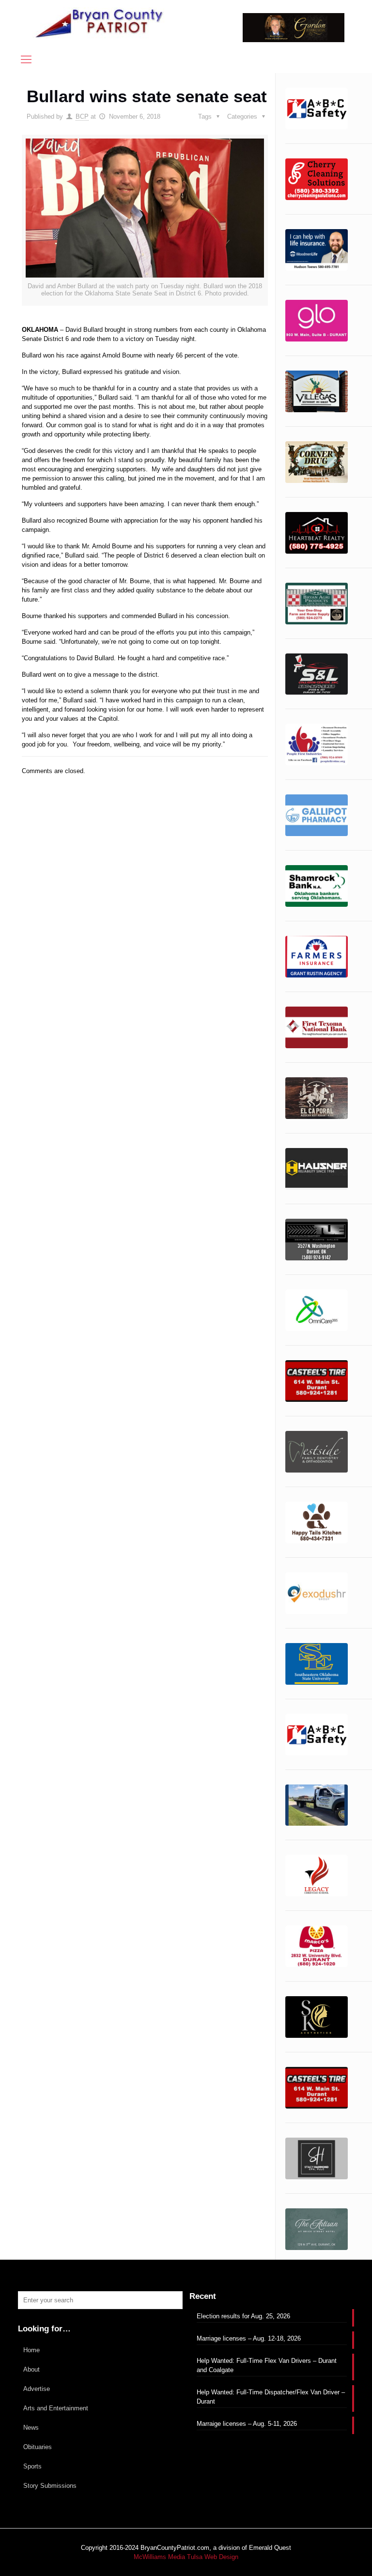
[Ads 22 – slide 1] (317, 1452)
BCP (82, 116)
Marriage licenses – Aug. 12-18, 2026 (249, 2338)
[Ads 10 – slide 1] (317, 745)
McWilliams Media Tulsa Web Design (186, 2557)
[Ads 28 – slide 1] (317, 1876)
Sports (32, 2466)
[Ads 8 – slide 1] (317, 674)
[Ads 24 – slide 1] (317, 1593)
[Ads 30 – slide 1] (317, 179)
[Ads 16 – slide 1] (317, 109)
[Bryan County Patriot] (100, 23)
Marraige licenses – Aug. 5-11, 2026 (247, 2424)
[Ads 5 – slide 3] (317, 533)
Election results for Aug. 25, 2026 (243, 2316)
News (31, 2428)
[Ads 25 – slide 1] (317, 1664)
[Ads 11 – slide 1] (317, 815)
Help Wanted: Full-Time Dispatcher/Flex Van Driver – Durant (271, 2397)
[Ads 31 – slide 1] (317, 2017)
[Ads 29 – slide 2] (317, 1946)
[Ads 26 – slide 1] (317, 1735)
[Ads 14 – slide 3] (317, 1027)
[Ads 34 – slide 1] (317, 2229)
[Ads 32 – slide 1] (317, 2088)
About (31, 2369)
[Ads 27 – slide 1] (317, 1805)
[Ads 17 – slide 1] (317, 1169)
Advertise (37, 2389)
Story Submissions (50, 2486)
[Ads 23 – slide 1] (317, 1522)
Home (31, 2350)
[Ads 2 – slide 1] (317, 321)
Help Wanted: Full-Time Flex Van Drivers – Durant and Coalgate (267, 2365)
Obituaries (38, 2447)
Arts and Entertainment (56, 2408)
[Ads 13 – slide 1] (317, 957)
